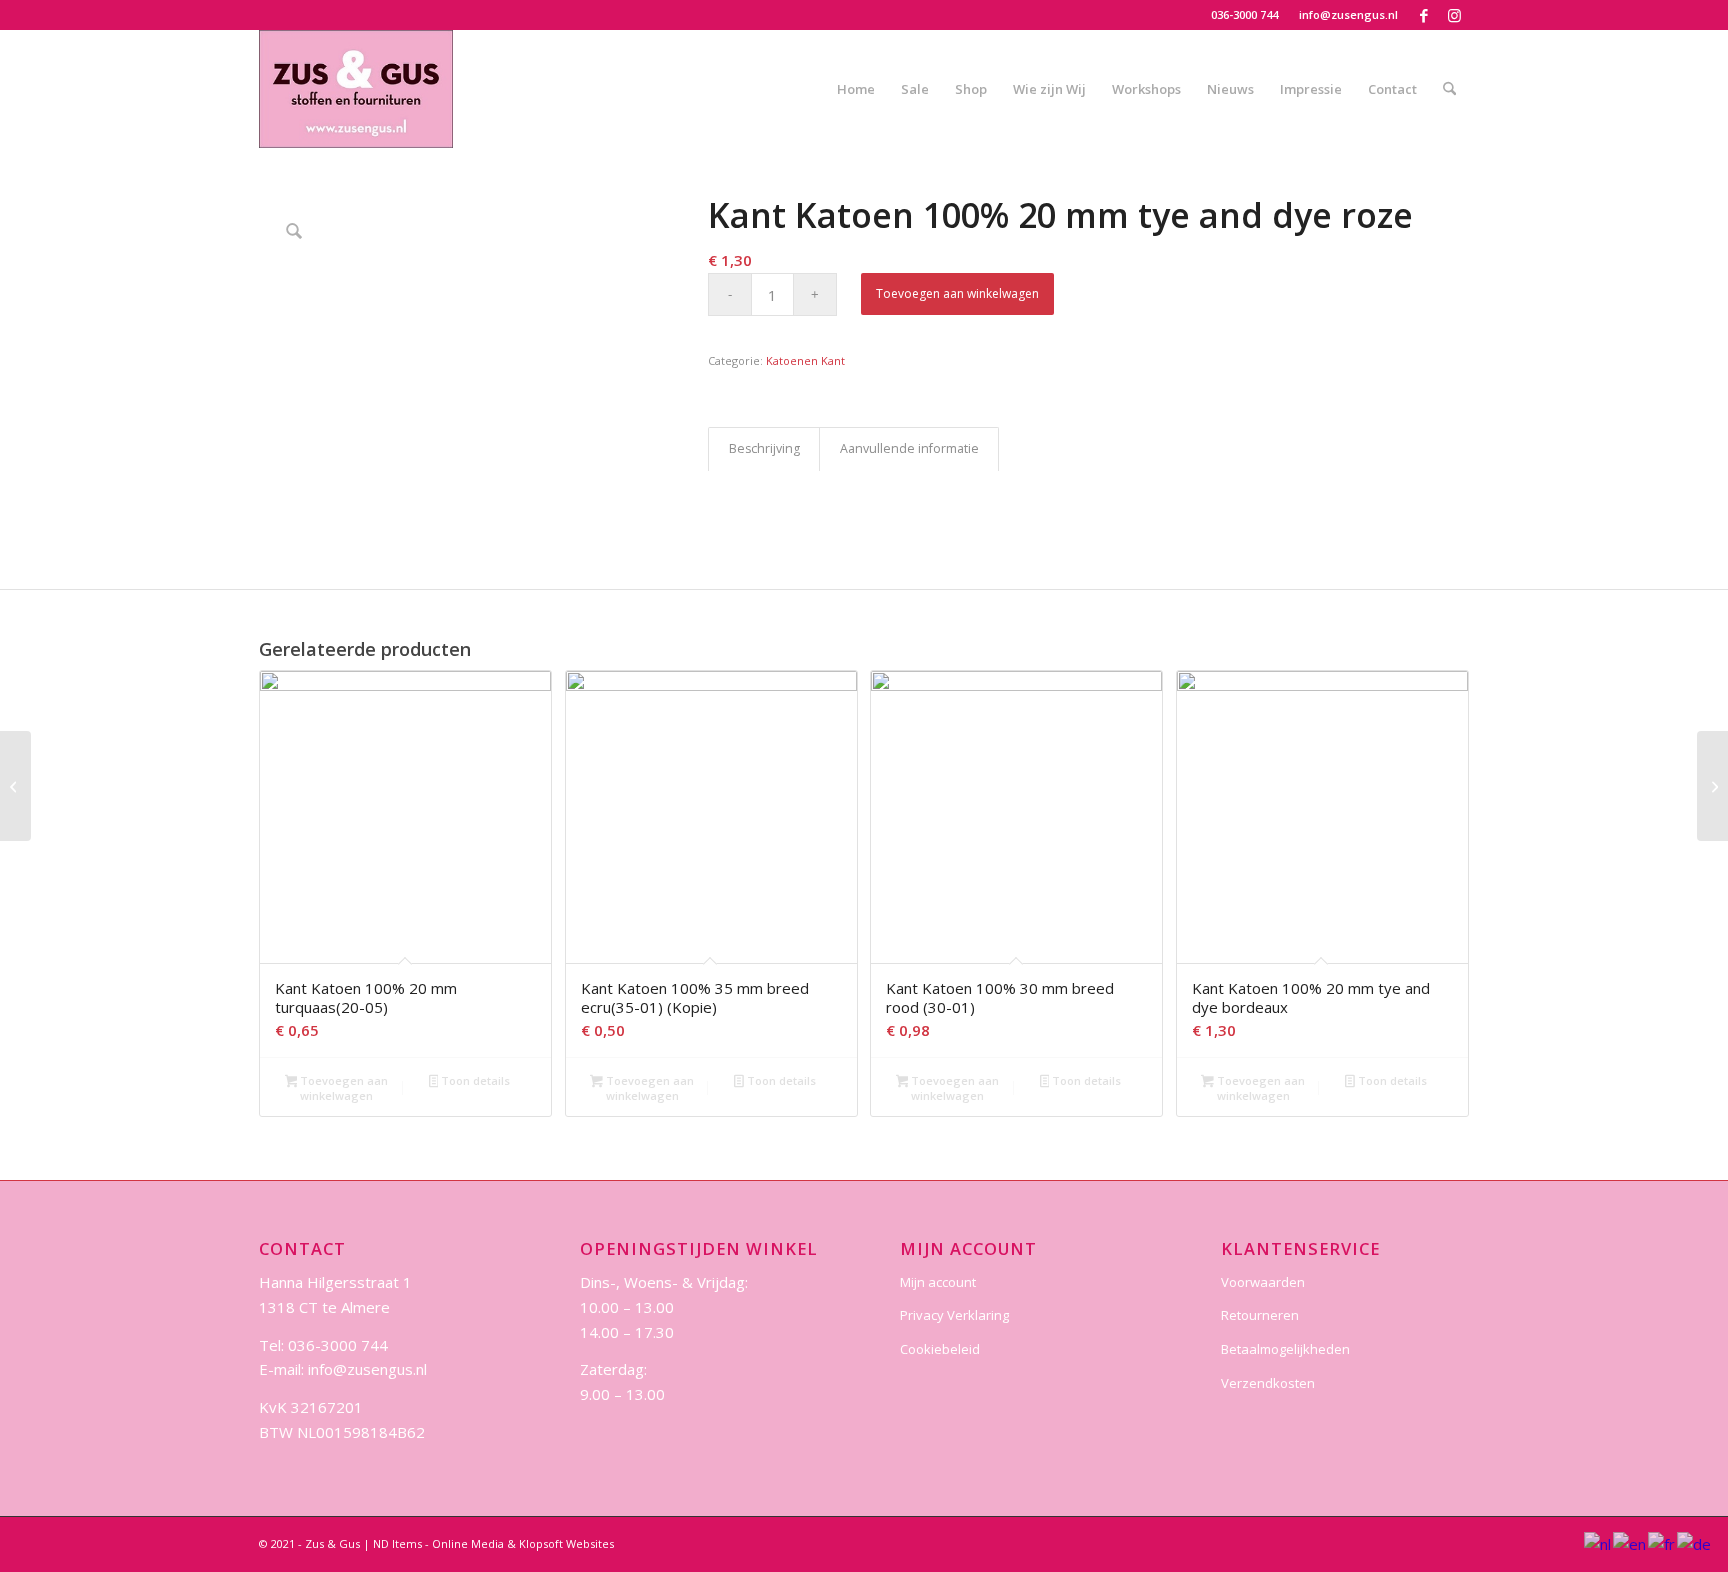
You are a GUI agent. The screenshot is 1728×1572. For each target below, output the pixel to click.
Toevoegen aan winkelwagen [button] (342, 1088)
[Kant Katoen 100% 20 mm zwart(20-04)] (1712, 786)
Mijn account (938, 1282)
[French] (1662, 1543)
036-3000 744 (1244, 14)
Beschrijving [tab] (764, 448)
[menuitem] (1245, 15)
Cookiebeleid (940, 1349)
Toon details (474, 1080)
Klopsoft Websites (566, 1543)
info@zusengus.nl (1348, 14)
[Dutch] (1598, 1543)
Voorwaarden (1263, 1282)
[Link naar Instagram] (1454, 15)
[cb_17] (356, 89)
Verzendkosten (1268, 1383)
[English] (1630, 1543)
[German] (1695, 1543)
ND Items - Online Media (438, 1543)
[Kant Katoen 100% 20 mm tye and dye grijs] (15, 786)
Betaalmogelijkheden (1285, 1349)
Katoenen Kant (805, 360)
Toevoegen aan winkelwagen (957, 293)
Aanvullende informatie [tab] (909, 448)
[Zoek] (1449, 89)
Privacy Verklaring (954, 1315)
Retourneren (1260, 1315)
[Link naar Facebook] (1423, 15)
